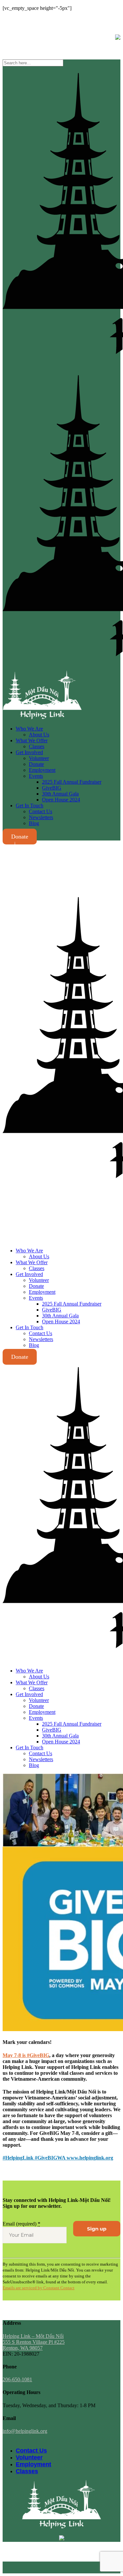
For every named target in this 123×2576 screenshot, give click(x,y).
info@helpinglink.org (25, 19)
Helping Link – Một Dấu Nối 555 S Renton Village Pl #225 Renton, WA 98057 (34, 2342)
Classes (27, 2471)
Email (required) (21, 2224)
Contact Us (31, 2451)
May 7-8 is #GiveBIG (26, 2055)
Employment (33, 2464)
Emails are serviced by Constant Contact (39, 2288)
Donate (20, 837)
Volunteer (29, 2457)
